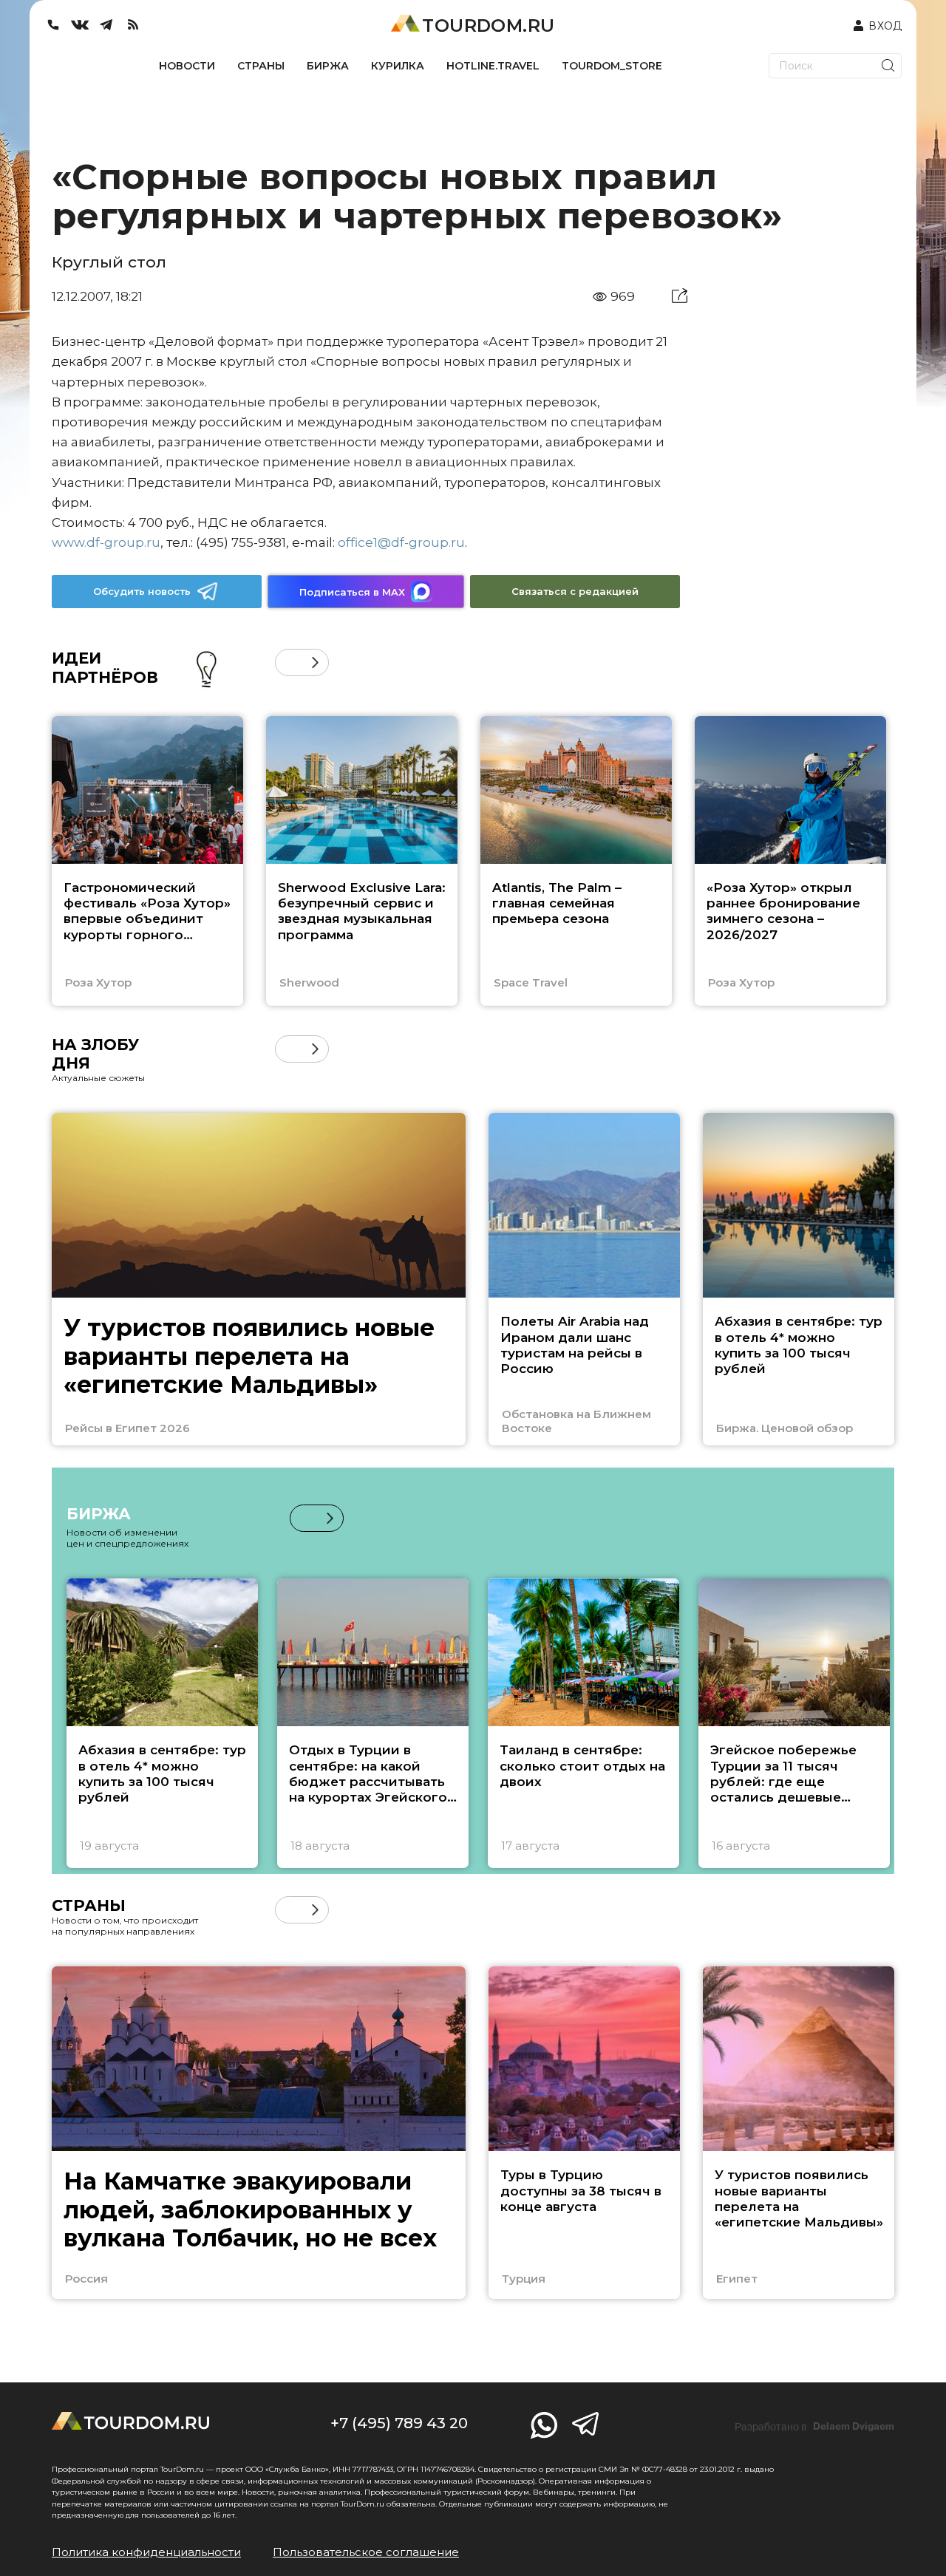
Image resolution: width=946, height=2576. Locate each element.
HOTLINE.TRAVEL (493, 66)
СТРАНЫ (261, 66)
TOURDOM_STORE (612, 66)
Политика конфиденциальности (146, 2552)
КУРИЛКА (398, 66)
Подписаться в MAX (352, 592)
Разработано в (814, 2427)
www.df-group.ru (106, 542)
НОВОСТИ (187, 66)
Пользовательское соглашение (366, 2552)
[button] (289, 662)
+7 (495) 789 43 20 (399, 2423)
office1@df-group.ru (401, 542)
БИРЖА (328, 66)
